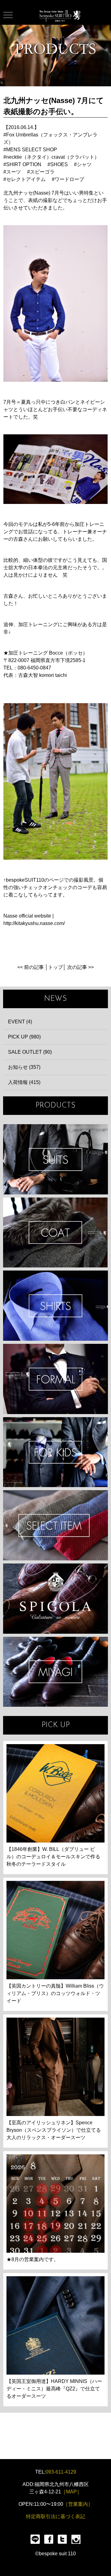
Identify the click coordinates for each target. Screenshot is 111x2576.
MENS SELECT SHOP (32, 150)
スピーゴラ (42, 172)
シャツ (84, 164)
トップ (55, 967)
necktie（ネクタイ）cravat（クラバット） (53, 157)
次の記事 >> (80, 967)
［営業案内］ (78, 2504)
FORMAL (55, 1379)
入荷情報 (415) (24, 1082)
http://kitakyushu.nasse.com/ (34, 923)
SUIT (55, 1159)
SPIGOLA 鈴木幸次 (55, 1599)
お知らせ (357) (24, 1067)
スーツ (14, 172)
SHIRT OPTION (24, 164)
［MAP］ (71, 2492)
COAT (55, 1233)
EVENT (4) (20, 1022)
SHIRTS (55, 1306)
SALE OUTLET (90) (30, 1052)
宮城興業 (55, 1672)
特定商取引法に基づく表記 (55, 2516)
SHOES (59, 164)
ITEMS (55, 1525)
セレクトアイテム (26, 179)
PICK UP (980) (24, 1037)
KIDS (55, 1452)
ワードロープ (69, 179)
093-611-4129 (61, 2472)
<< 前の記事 (31, 967)
